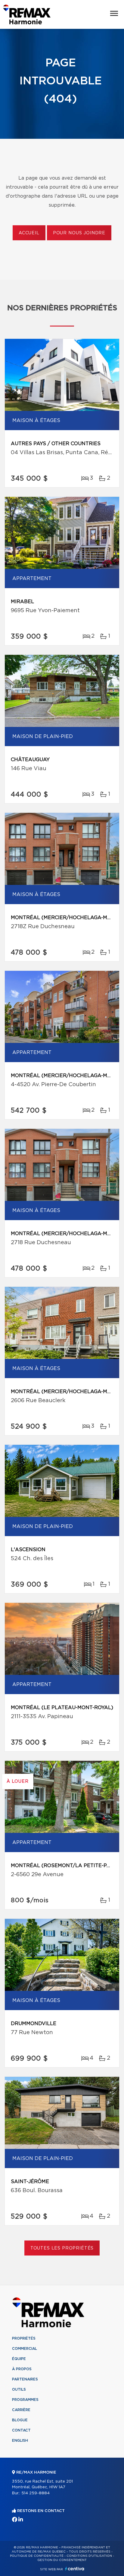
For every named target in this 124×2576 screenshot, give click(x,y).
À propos (22, 2369)
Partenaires (25, 2379)
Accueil (29, 233)
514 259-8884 (36, 2493)
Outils (19, 2389)
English (20, 2441)
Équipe (19, 2359)
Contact (21, 2430)
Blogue (20, 2420)
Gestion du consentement (62, 2560)
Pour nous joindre (79, 233)
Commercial (25, 2349)
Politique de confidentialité (37, 2556)
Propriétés (24, 2338)
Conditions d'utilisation (89, 2556)
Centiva (75, 2569)
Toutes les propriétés (62, 2248)
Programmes (25, 2400)
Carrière (21, 2410)
